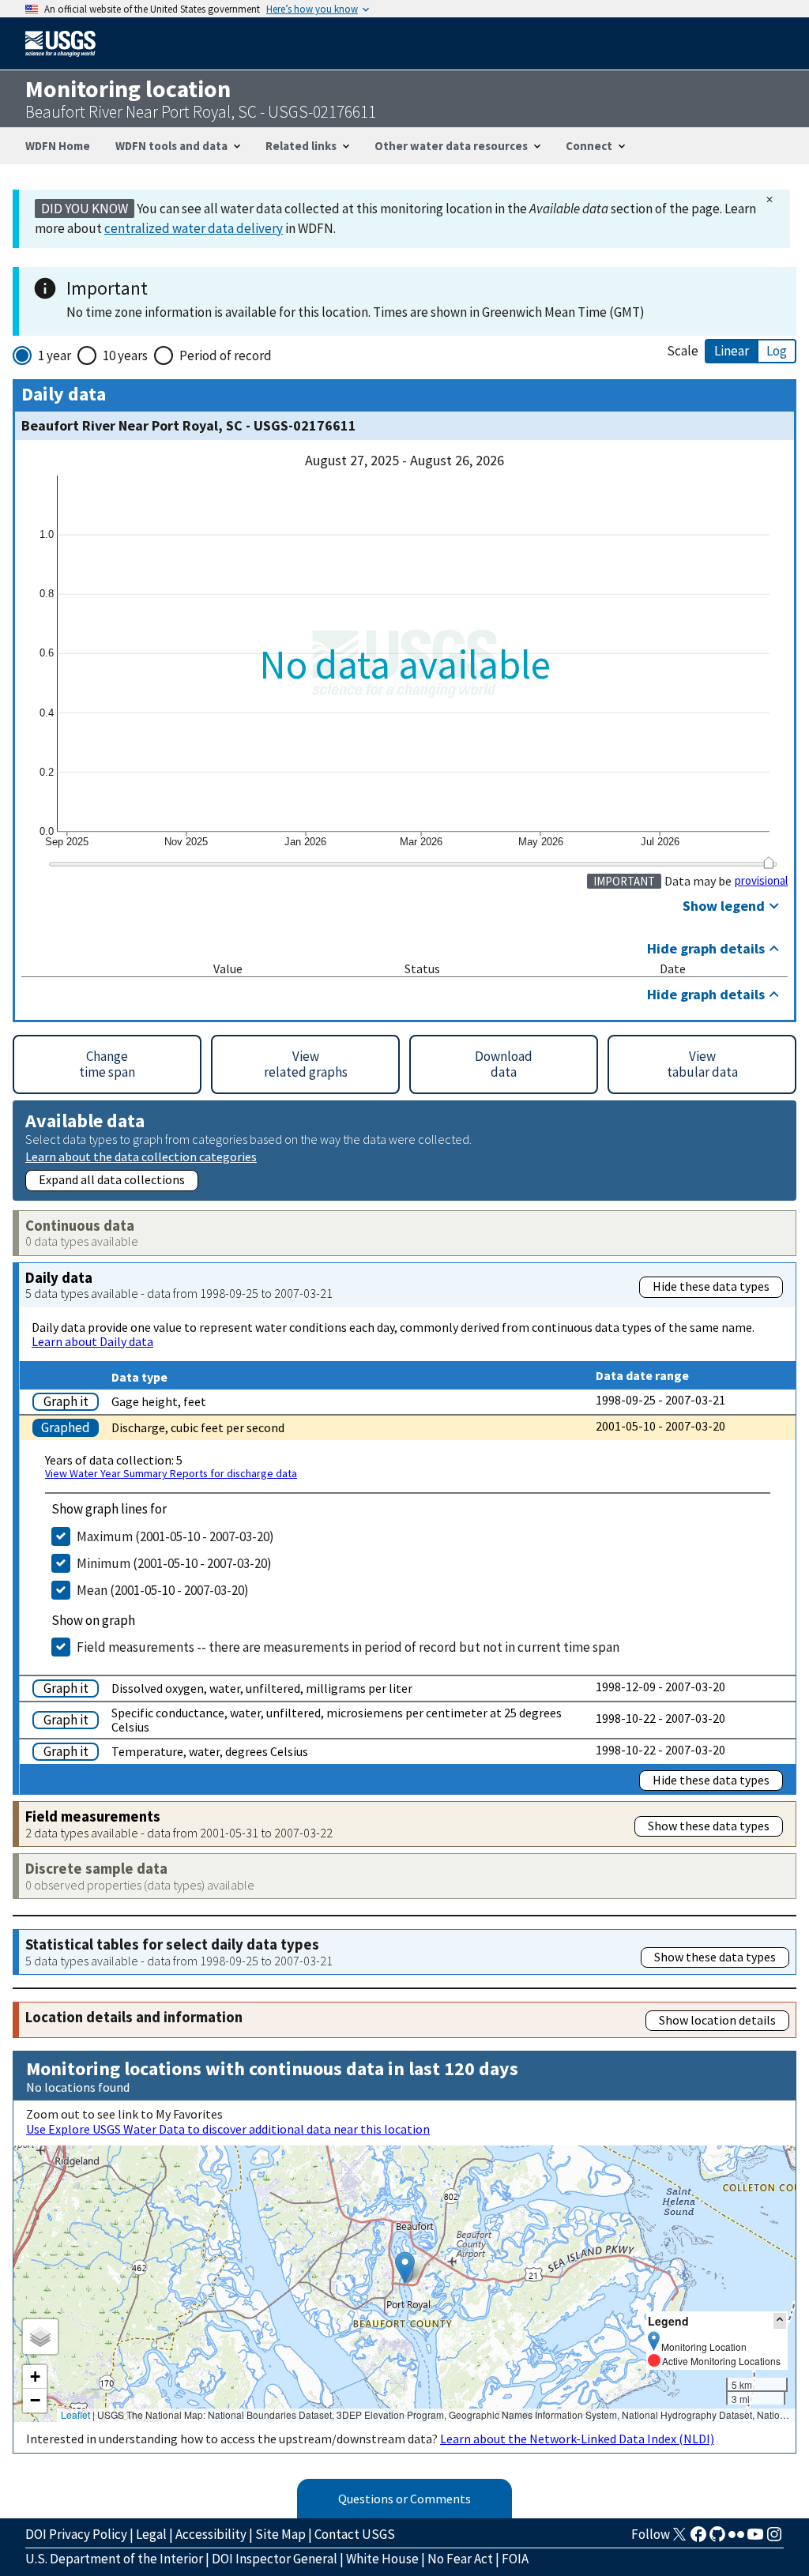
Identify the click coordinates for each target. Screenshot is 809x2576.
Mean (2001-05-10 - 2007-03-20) (163, 1590)
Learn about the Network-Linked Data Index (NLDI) (577, 2439)
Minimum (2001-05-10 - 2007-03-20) (174, 1563)
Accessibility (211, 2534)
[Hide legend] (780, 2320)
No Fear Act (460, 2559)
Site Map (280, 2534)
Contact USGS (355, 2534)
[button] (405, 2268)
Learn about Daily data (92, 1341)
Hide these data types (711, 1286)
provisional (761, 881)
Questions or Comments (404, 2499)
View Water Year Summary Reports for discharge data (171, 1473)
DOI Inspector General (275, 2559)
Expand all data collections (112, 1179)
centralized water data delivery (194, 228)
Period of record (226, 355)
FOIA (515, 2559)
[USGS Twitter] (679, 2539)
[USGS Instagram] (774, 2539)
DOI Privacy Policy (76, 2534)
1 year (55, 355)
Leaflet (75, 2414)
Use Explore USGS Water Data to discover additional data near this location (228, 2129)
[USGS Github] (717, 2539)
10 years (125, 355)
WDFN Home (58, 146)
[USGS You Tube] (755, 2539)
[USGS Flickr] (736, 2539)
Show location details (717, 2020)
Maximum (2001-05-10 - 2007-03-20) (175, 1536)
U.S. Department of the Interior (114, 2559)
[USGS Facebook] (698, 2539)
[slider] (768, 862)
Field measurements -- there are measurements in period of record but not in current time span (348, 1647)
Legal (151, 2534)
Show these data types (709, 1826)
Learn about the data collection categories (141, 1156)
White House (382, 2559)
